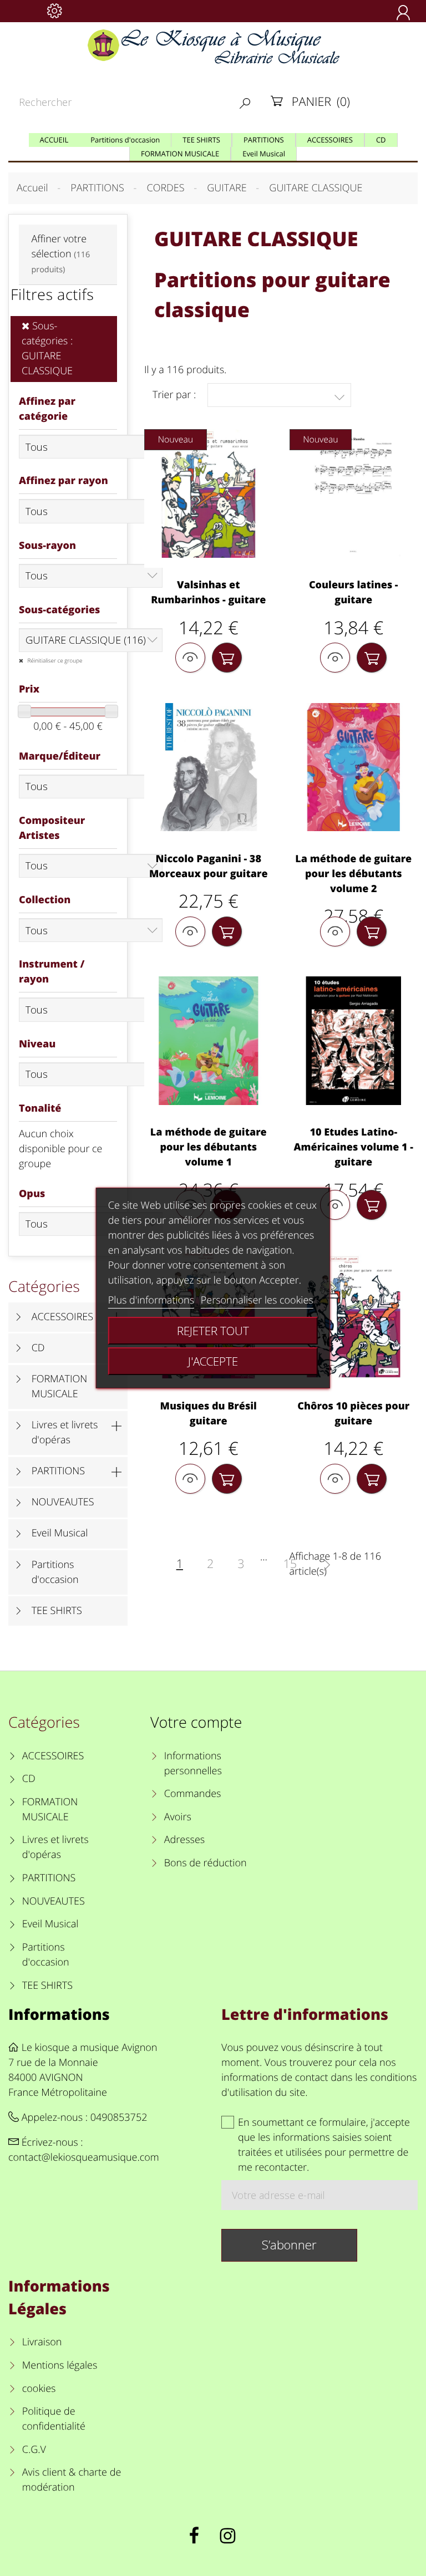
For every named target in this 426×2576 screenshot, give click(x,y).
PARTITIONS (59, 1471)
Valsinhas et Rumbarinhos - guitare (208, 592)
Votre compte (196, 1722)
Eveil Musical (60, 1533)
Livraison (42, 2342)
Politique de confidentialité (54, 2419)
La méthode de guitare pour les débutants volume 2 (353, 874)
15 (290, 1564)
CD (38, 1348)
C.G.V (34, 2450)
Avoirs (178, 1817)
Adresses (184, 1840)
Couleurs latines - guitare (354, 592)
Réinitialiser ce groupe (54, 660)
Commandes (192, 1794)
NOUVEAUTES (63, 1502)
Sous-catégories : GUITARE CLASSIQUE (47, 348)
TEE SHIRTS (57, 1611)
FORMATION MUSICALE (60, 1386)
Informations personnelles (193, 1763)
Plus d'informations (151, 1300)
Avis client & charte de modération (72, 2480)
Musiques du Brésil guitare (209, 1414)
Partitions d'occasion (55, 1572)
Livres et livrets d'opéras (65, 1432)
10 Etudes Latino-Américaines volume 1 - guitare (353, 1147)
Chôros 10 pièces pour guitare (353, 1414)
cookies (39, 2389)
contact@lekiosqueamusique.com (84, 2157)
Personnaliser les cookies (257, 1300)
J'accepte (213, 1361)
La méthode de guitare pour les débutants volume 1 (209, 1147)
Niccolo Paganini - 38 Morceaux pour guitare (209, 866)
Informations (59, 2014)
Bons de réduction (206, 1863)
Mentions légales (60, 2365)
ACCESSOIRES (62, 1317)
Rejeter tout (213, 1331)
